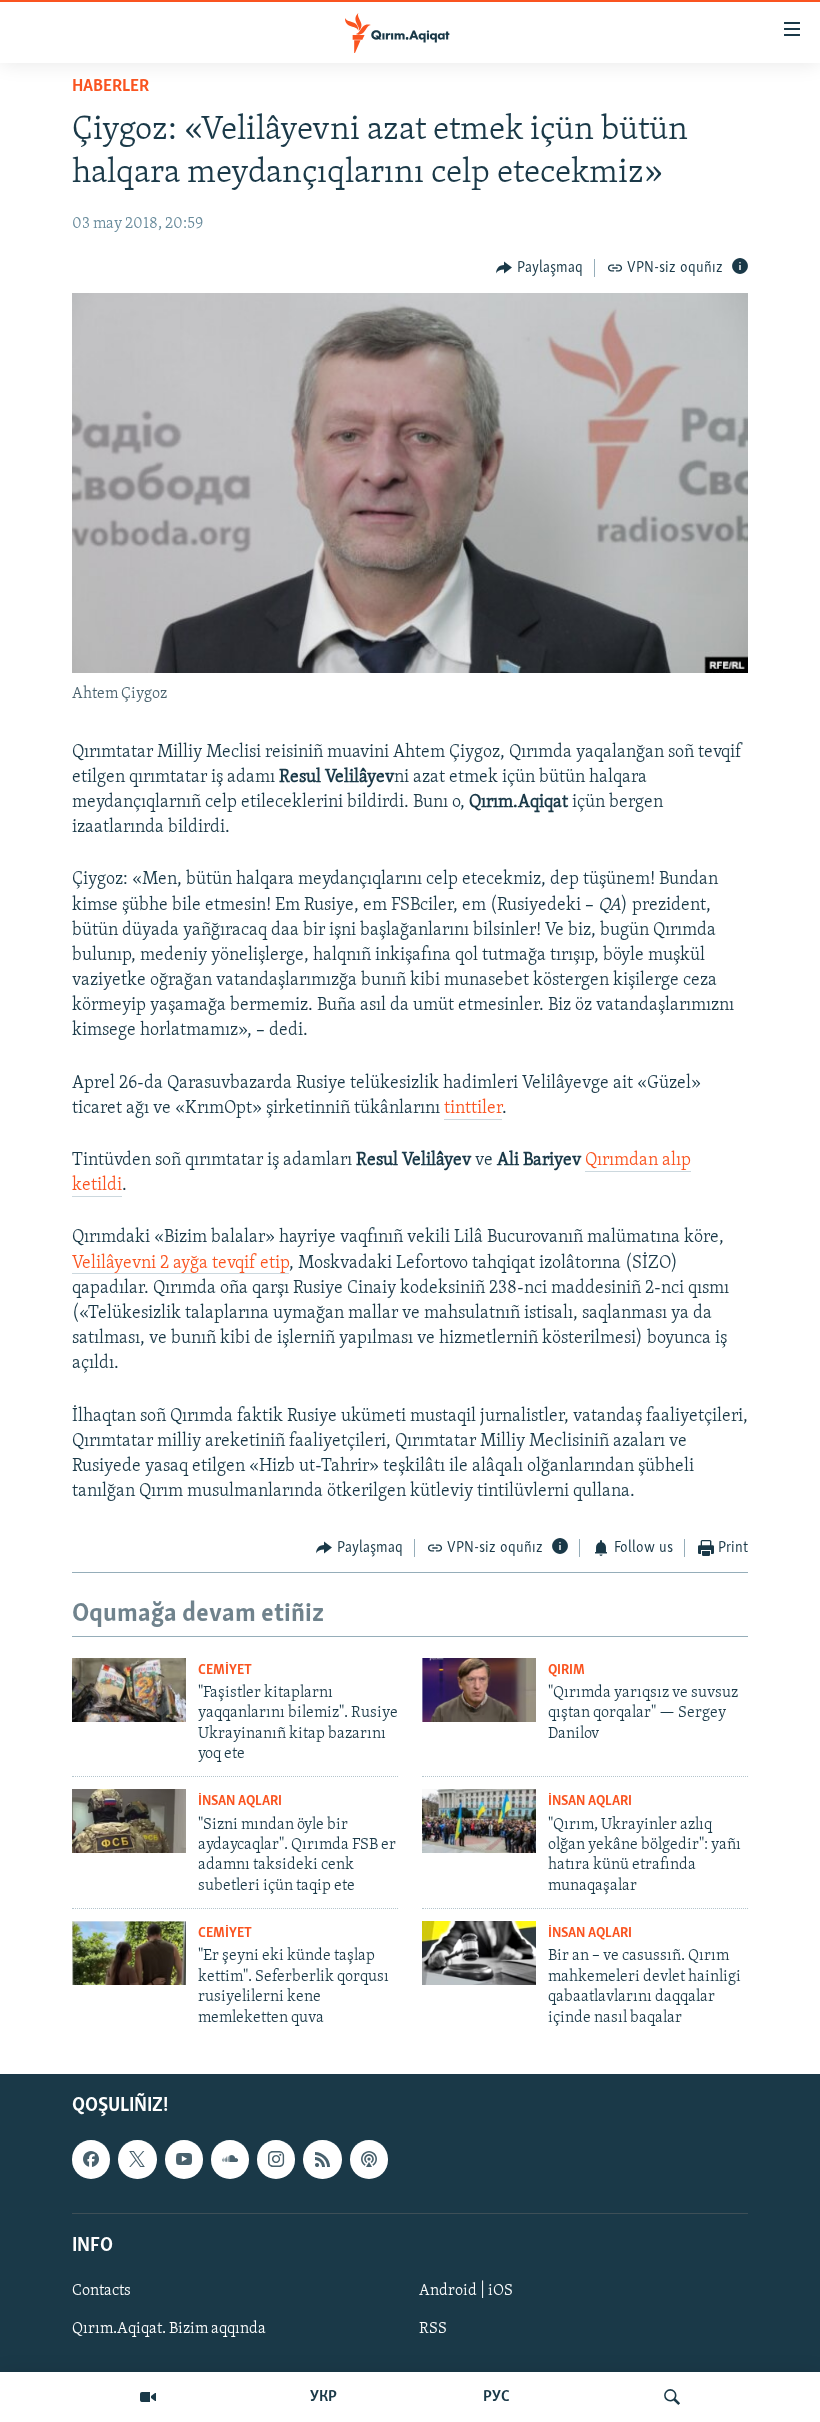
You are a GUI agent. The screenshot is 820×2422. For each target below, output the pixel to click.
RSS (433, 2329)
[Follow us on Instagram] (276, 2159)
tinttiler (473, 1109)
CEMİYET (225, 1670)
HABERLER (110, 87)
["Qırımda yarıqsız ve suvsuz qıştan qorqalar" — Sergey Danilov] (479, 1690)
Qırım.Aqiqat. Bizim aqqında (169, 2329)
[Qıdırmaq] (672, 2397)
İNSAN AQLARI (240, 1801)
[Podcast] (369, 2159)
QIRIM (566, 1670)
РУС (496, 2397)
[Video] (148, 2397)
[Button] (539, 268)
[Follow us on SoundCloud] (230, 2159)
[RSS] (322, 2159)
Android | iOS (466, 2291)
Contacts (101, 2291)
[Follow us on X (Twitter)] (137, 2159)
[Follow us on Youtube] (184, 2159)
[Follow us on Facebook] (91, 2159)
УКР (323, 2397)
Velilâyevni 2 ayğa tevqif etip (180, 1264)
